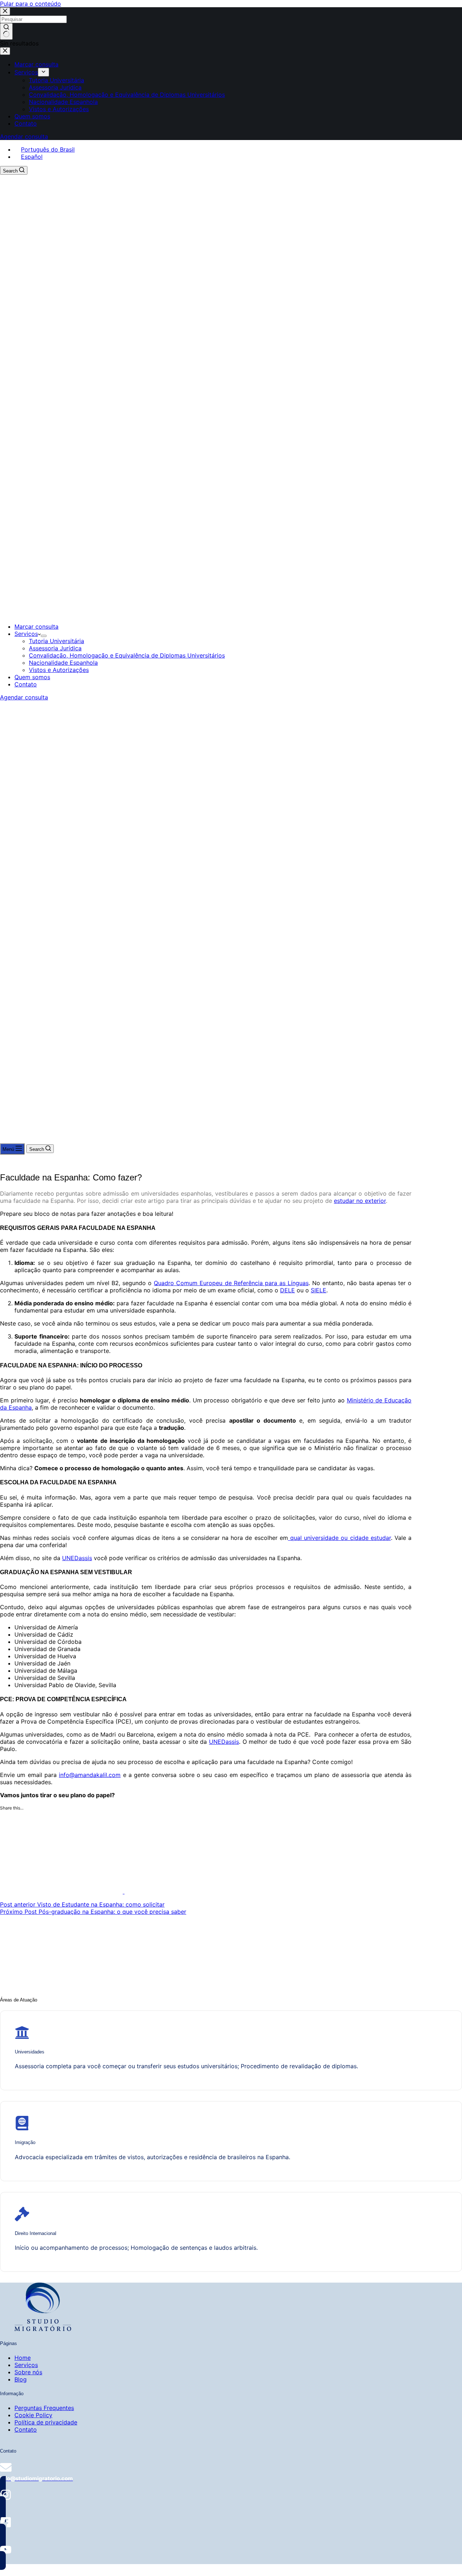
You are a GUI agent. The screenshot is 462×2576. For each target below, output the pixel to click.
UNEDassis (77, 1558)
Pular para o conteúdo (30, 4)
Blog (21, 2379)
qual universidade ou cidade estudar (339, 1538)
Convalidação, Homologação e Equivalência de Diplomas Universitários (127, 655)
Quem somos (32, 677)
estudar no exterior (360, 1201)
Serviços (26, 634)
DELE (287, 1290)
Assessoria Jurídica (55, 648)
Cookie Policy (33, 2415)
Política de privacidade (46, 2422)
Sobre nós (28, 2372)
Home (23, 2358)
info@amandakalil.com (90, 1775)
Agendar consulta (24, 697)
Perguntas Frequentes (44, 2408)
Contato (26, 684)
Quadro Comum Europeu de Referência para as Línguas (231, 1283)
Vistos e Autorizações (59, 670)
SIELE (319, 1290)
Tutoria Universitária (56, 641)
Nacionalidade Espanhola (63, 663)
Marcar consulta (36, 626)
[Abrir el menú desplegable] (44, 636)
